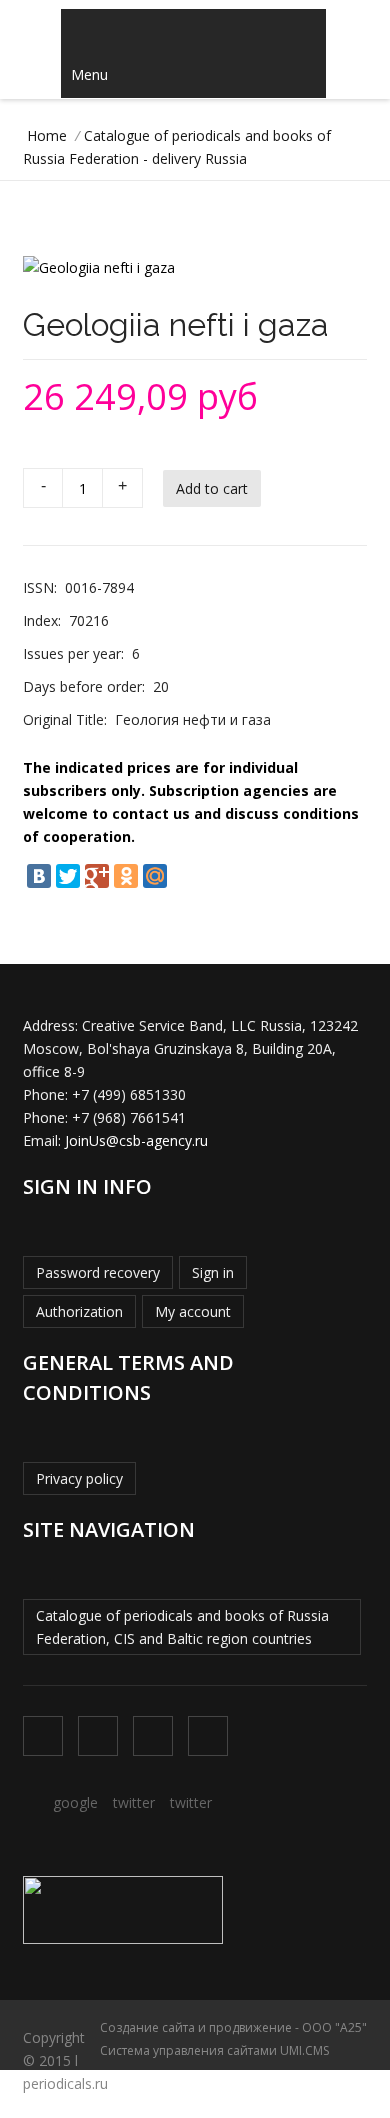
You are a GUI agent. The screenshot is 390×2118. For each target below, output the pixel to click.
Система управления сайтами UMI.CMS (214, 2050)
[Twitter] (68, 876)
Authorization (79, 1311)
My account (193, 1311)
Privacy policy (79, 1478)
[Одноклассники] (126, 876)
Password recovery (98, 1272)
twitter (134, 1802)
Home (47, 135)
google (75, 1802)
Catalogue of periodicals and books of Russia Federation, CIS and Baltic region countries (182, 1627)
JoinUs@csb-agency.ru (136, 1140)
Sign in (213, 1272)
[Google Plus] (97, 876)
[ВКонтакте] (39, 876)
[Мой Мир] (155, 876)
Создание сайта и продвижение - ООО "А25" (233, 2027)
